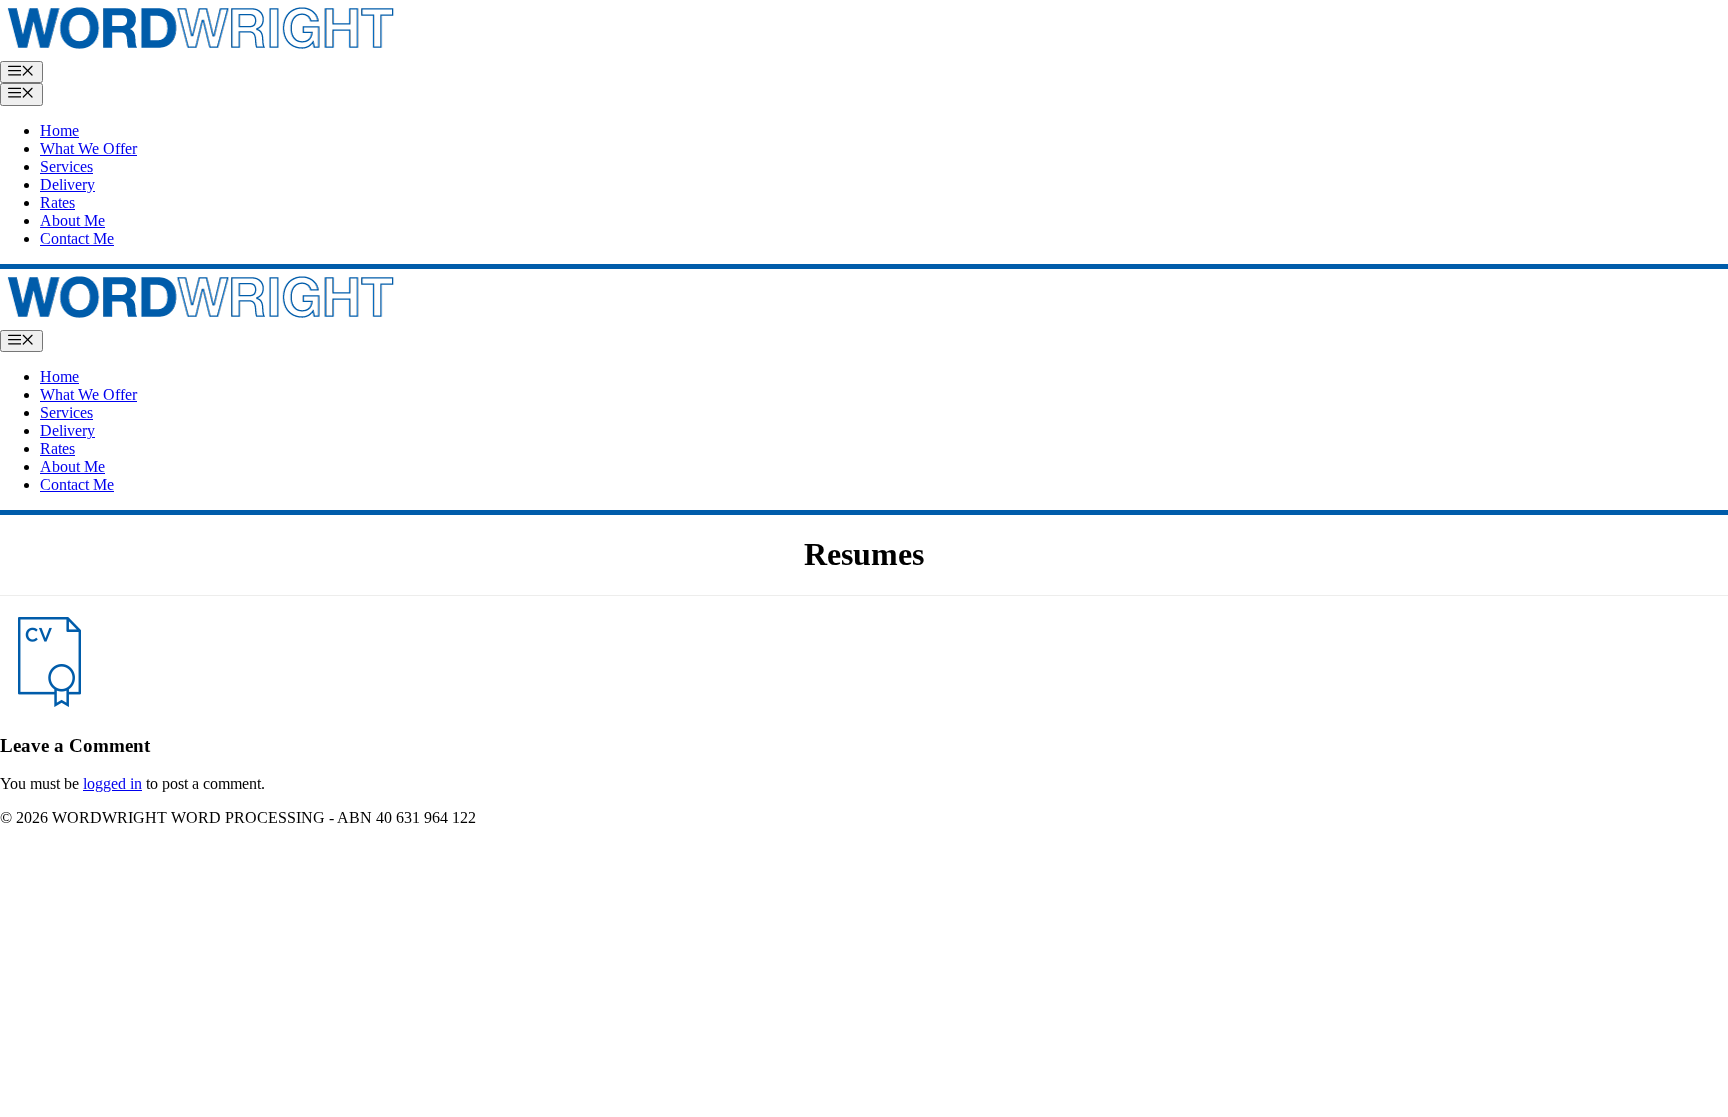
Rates (57, 202)
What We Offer (88, 148)
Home (59, 130)
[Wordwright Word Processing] (200, 320)
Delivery (67, 184)
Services (66, 166)
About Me (72, 220)
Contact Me (77, 238)
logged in (112, 783)
